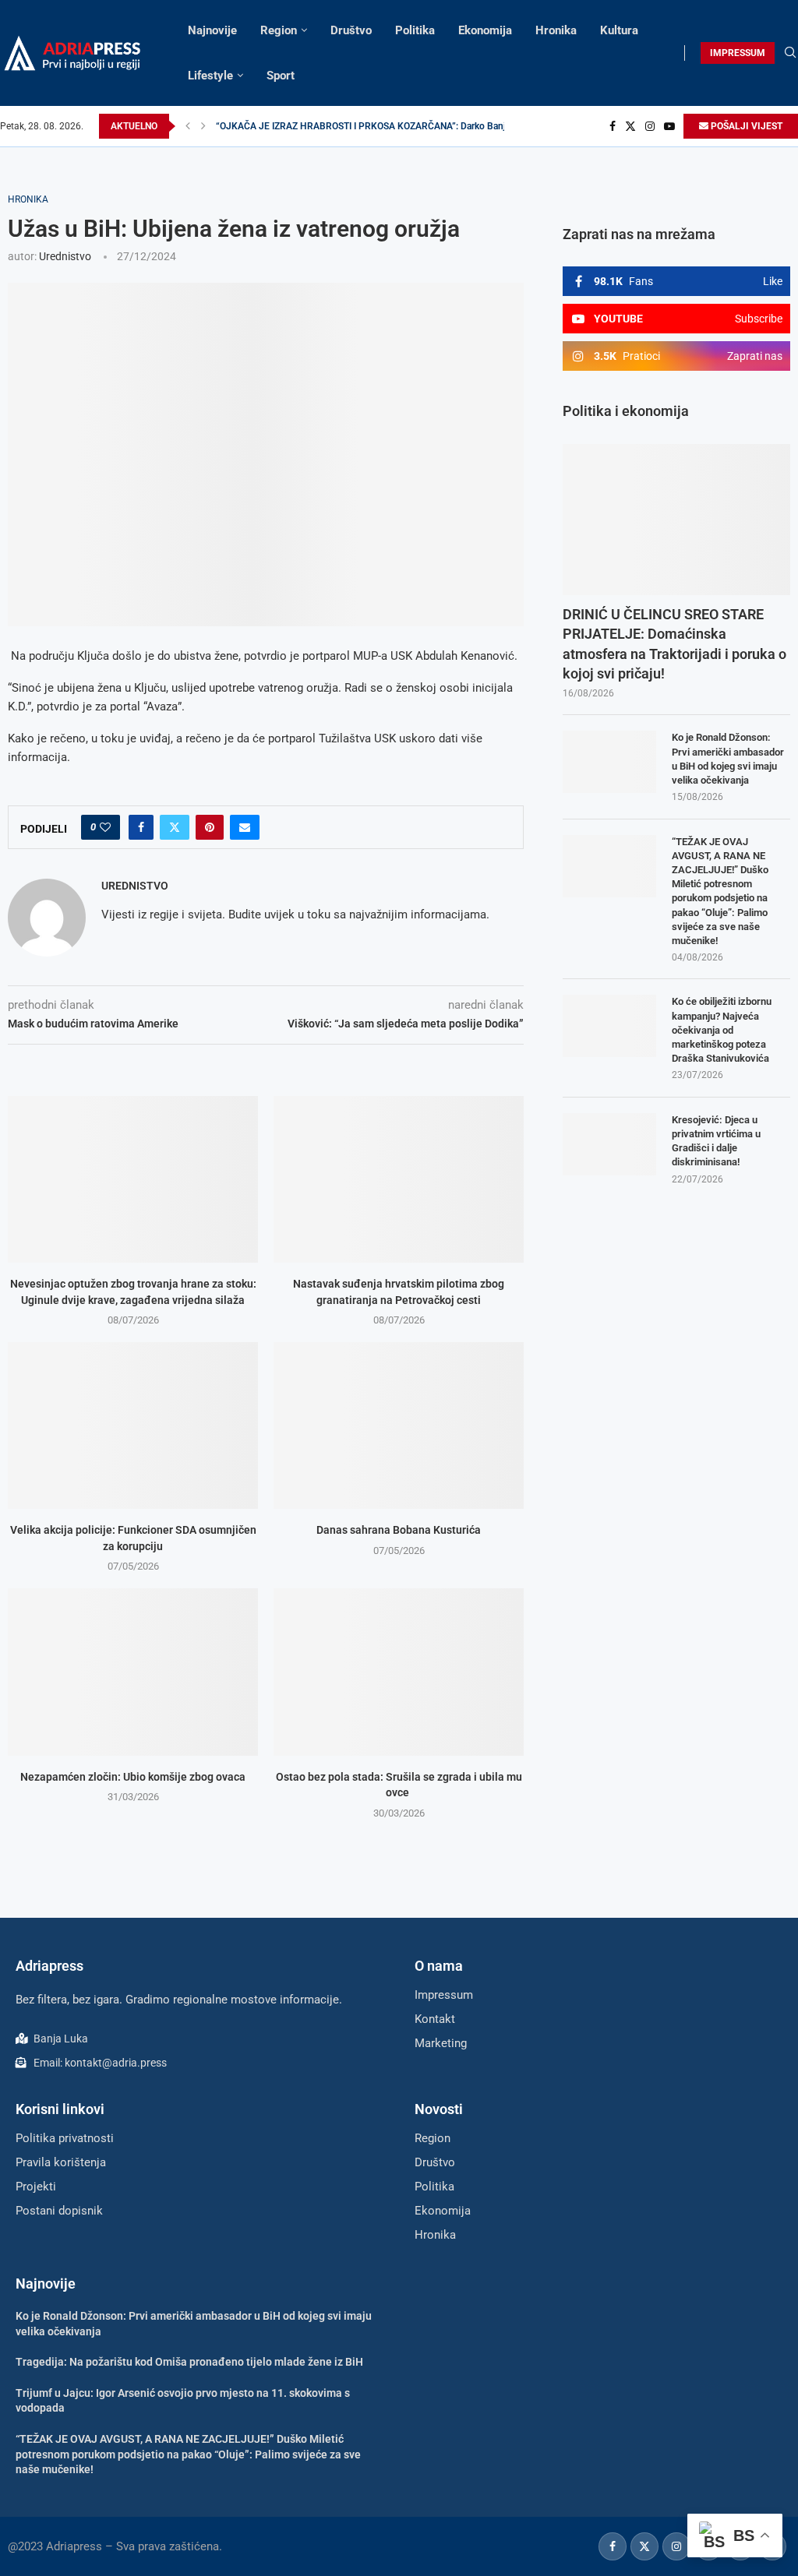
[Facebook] (613, 126)
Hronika (556, 30)
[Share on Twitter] (175, 827)
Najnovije (212, 30)
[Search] (790, 53)
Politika (415, 30)
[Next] (203, 126)
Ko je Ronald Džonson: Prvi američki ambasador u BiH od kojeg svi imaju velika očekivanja (728, 759)
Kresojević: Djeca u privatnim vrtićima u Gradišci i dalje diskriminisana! (716, 1141)
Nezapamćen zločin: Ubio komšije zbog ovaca (133, 1777)
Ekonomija (485, 30)
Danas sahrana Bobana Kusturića (399, 1530)
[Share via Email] (245, 827)
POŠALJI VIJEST (745, 126)
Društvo (351, 30)
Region (279, 30)
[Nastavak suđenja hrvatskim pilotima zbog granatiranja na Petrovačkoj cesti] (399, 1179)
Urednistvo (65, 256)
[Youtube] (669, 126)
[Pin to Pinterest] (210, 827)
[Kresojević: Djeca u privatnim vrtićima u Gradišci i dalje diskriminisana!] (609, 1144)
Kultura (619, 30)
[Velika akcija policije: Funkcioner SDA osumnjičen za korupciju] (133, 1425)
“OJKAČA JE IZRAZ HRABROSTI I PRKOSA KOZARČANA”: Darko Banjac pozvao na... (392, 126)
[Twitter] (630, 126)
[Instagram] (650, 126)
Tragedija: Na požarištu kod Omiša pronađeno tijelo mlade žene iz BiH (189, 2362)
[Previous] (188, 126)
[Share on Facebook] (141, 827)
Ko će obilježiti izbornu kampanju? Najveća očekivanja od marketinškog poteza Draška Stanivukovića (722, 1030)
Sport (281, 76)
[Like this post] (105, 827)
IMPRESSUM (738, 53)
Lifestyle (210, 76)
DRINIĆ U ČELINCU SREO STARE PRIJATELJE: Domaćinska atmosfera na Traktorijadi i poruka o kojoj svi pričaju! (674, 644)
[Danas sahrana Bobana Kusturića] (399, 1425)
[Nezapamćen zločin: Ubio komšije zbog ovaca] (133, 1672)
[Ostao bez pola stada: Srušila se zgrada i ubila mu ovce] (399, 1672)
